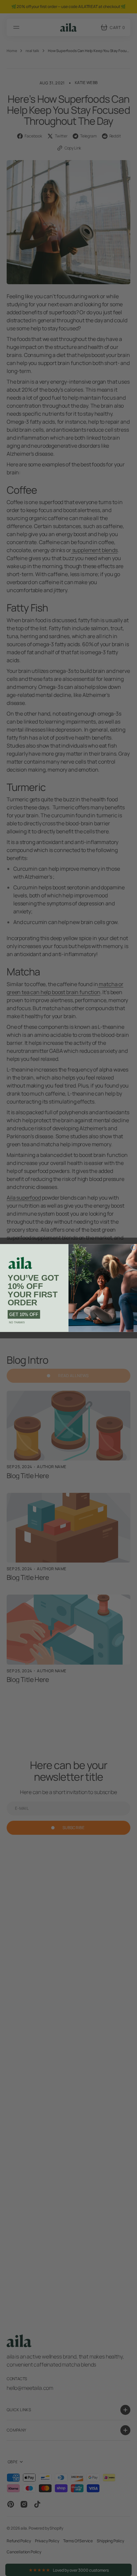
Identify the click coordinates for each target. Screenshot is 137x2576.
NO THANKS (17, 1323)
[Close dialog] (133, 1247)
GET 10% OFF (24, 1315)
